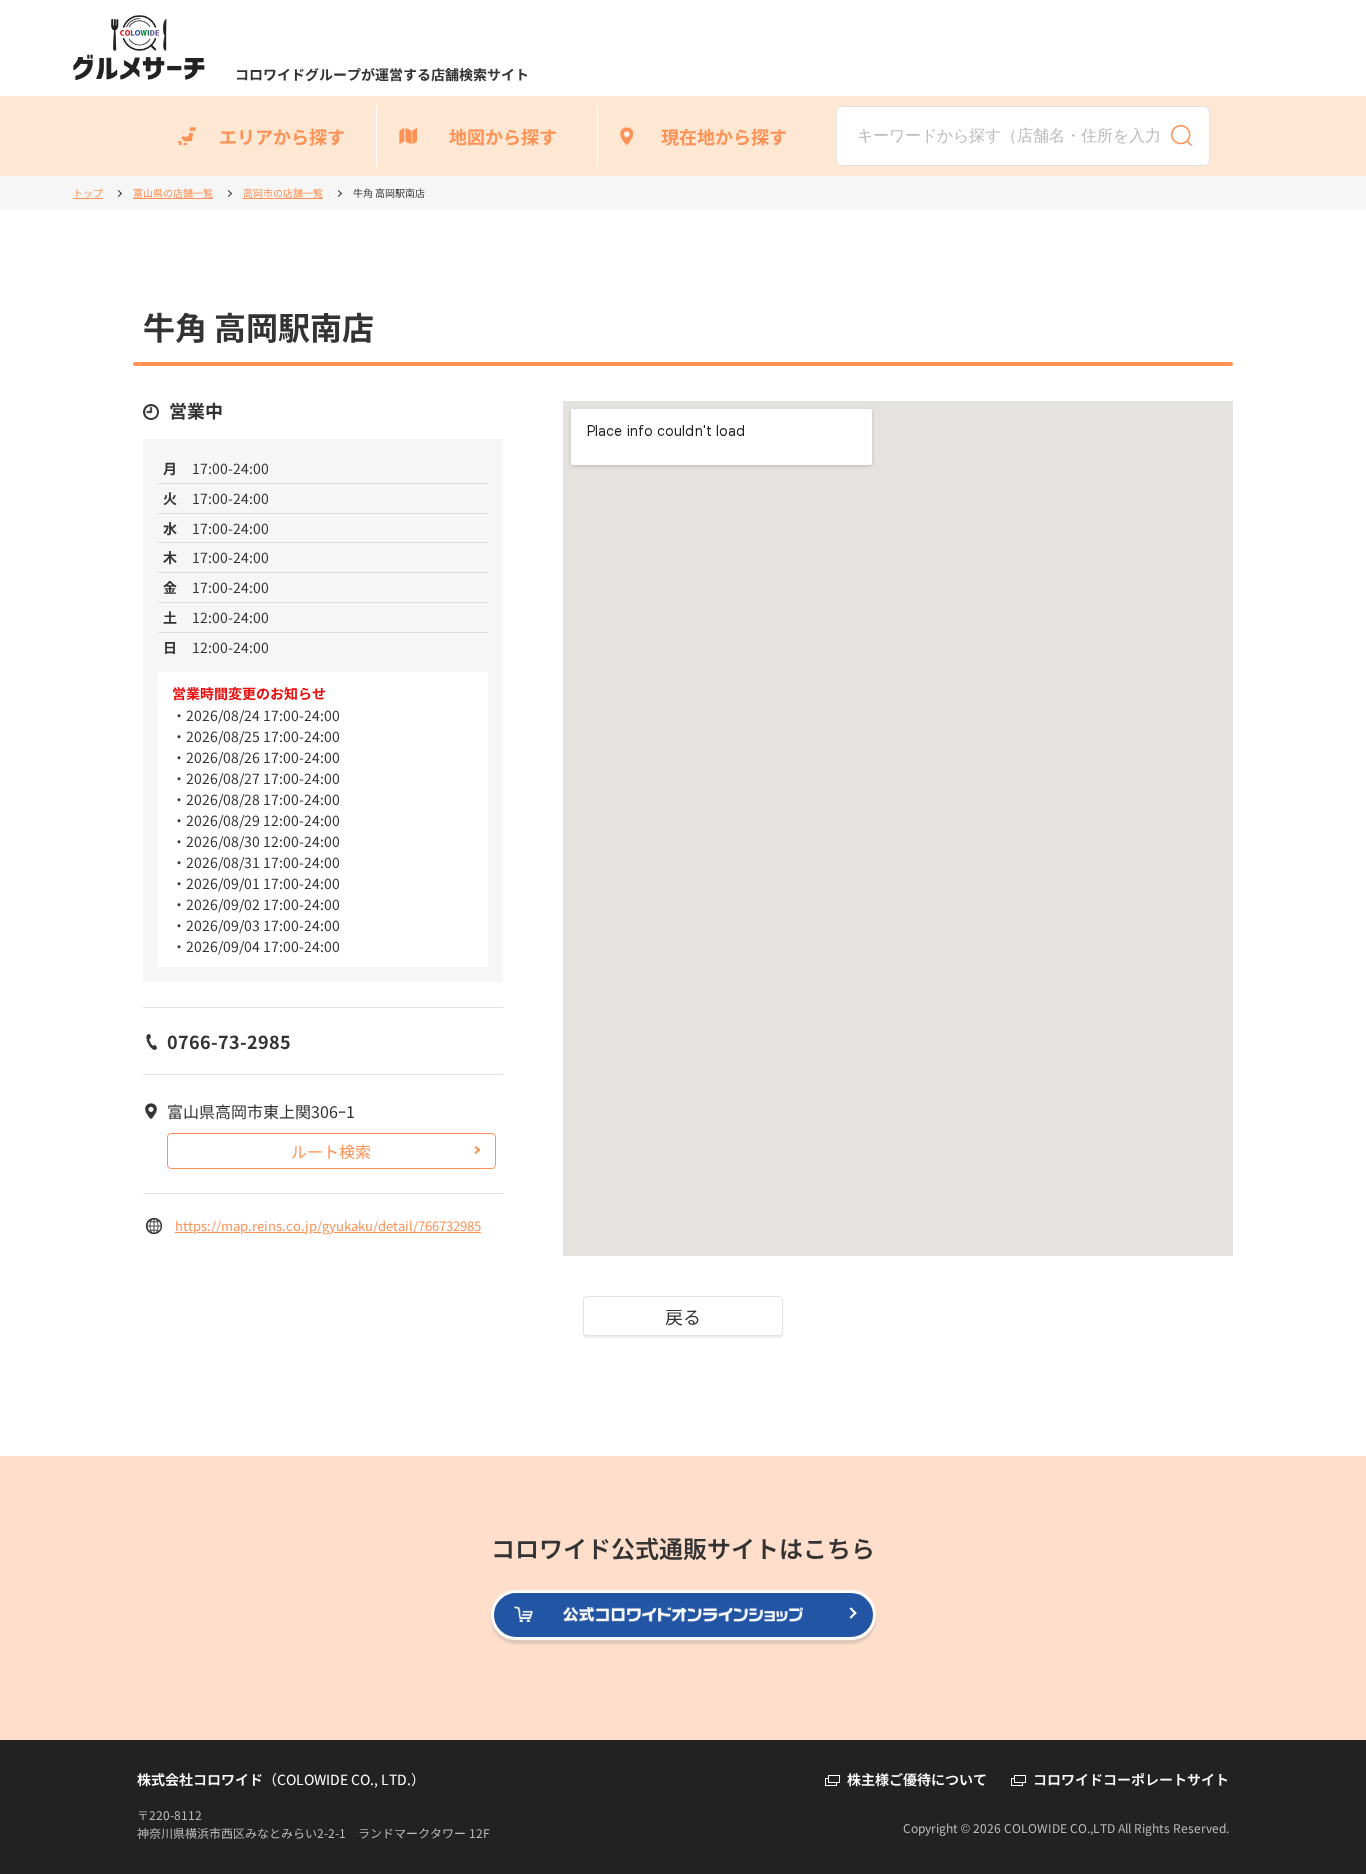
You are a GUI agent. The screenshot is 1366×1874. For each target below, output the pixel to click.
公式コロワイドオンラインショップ (874, 1616)
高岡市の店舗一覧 (283, 193)
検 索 (1181, 135)
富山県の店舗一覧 (173, 193)
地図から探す (503, 136)
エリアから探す (282, 136)
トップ (88, 193)
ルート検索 (331, 1151)
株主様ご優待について (917, 1779)
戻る (683, 1316)
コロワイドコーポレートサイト (1131, 1779)
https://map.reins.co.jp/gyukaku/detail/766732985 (328, 1225)
